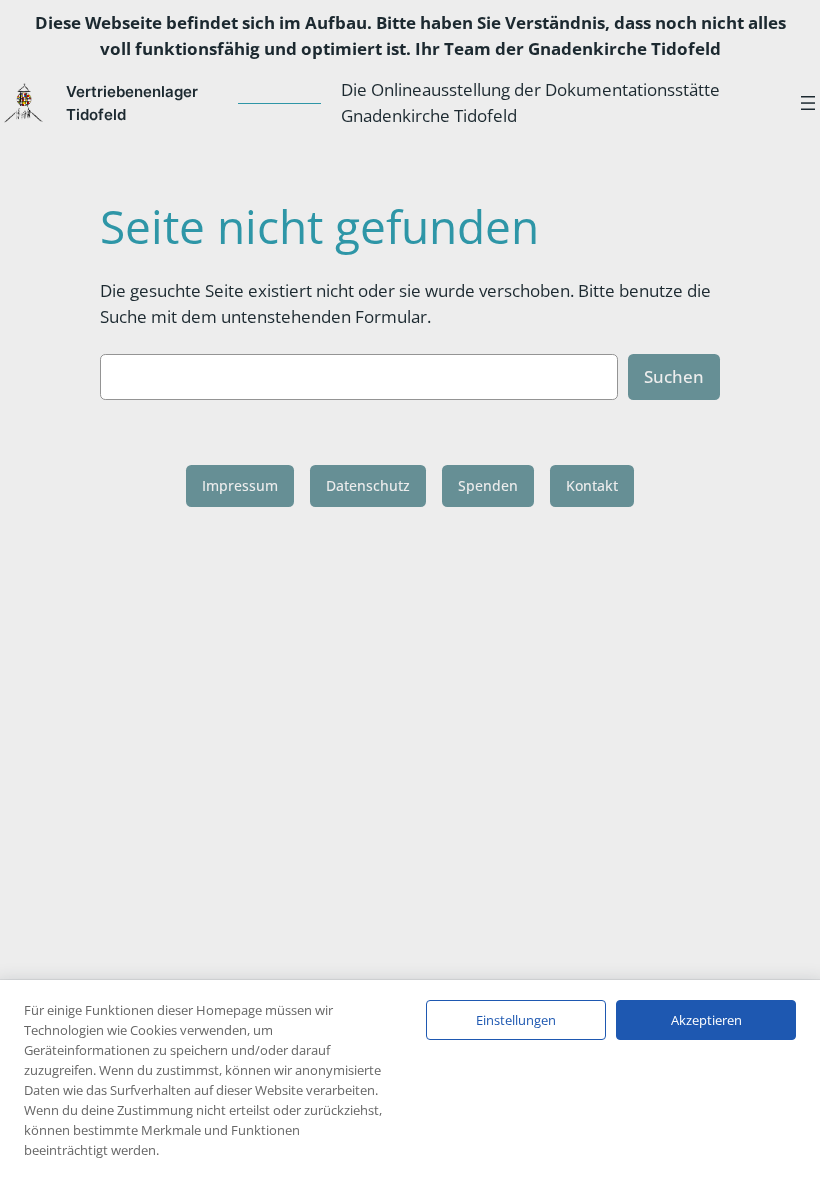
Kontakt (592, 485)
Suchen (674, 376)
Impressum (240, 485)
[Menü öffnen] (808, 103)
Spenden (488, 485)
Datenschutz (368, 485)
